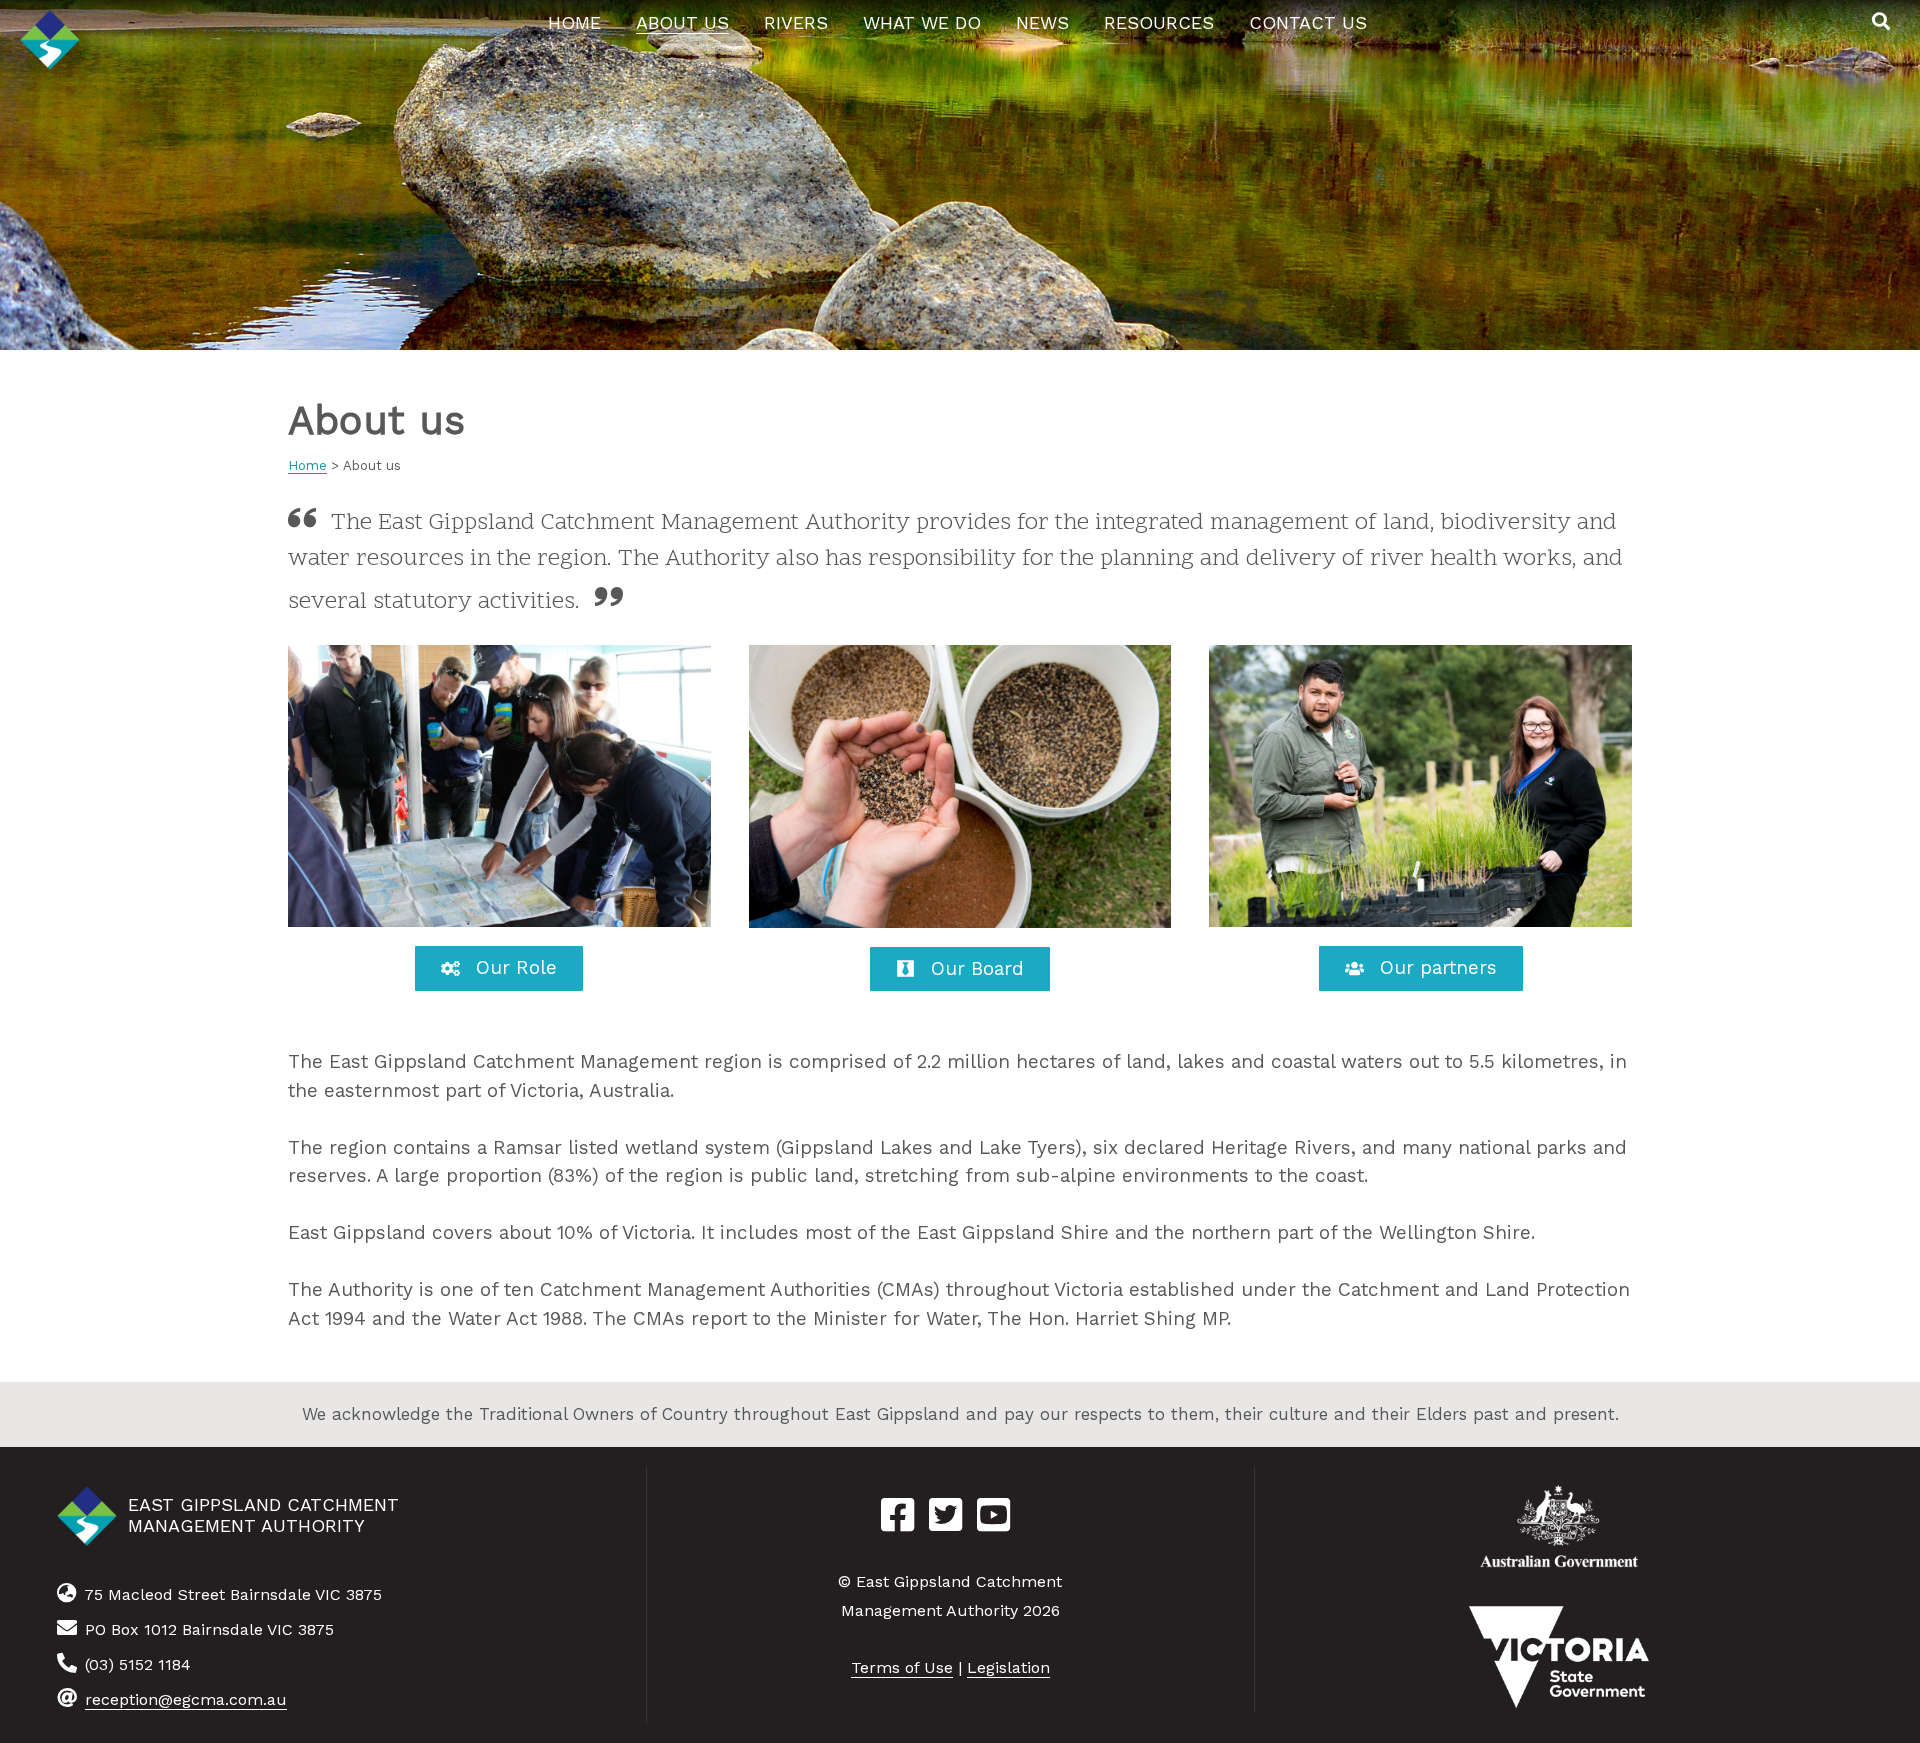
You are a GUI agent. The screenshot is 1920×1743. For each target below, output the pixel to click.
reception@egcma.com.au (186, 1699)
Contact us (1308, 22)
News (1042, 22)
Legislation (1008, 1667)
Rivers (796, 22)
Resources (1159, 22)
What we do (922, 22)
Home (574, 22)
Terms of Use (902, 1667)
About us (682, 22)
